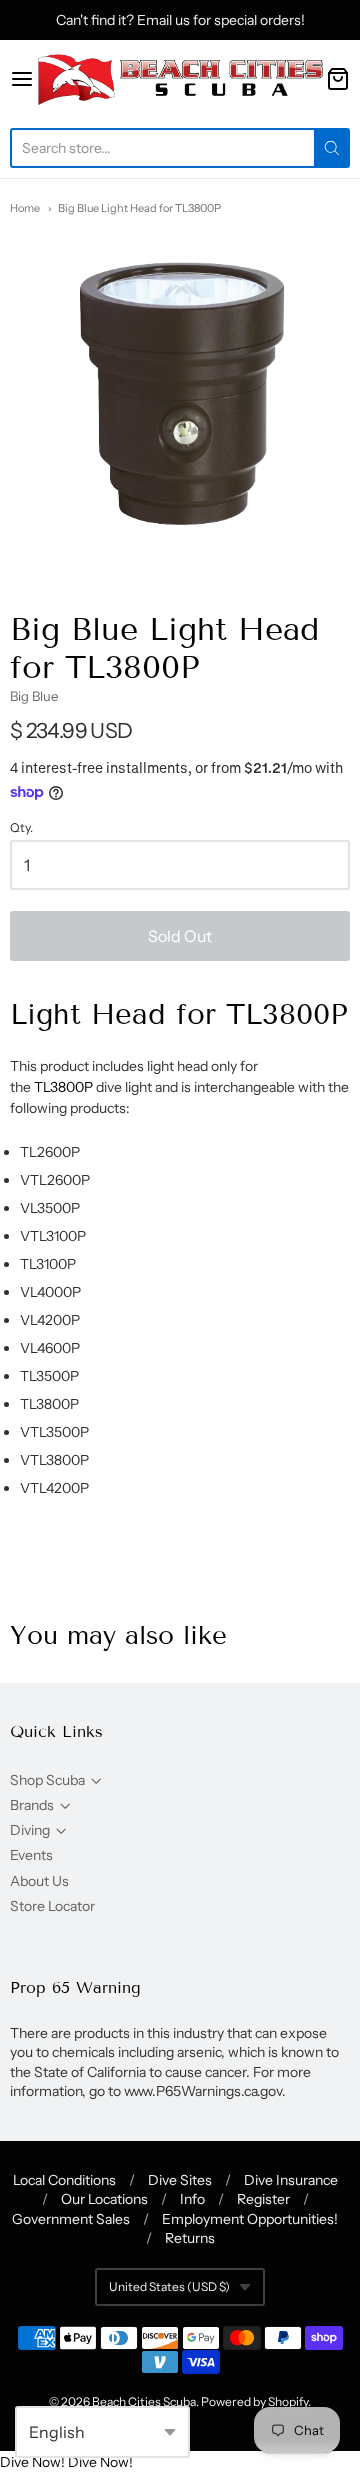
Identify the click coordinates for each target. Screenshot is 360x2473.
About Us (39, 1881)
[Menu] (22, 79)
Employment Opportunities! (250, 2219)
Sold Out (180, 936)
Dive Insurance (291, 2180)
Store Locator (52, 1906)
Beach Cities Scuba (144, 2401)
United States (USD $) (169, 2286)
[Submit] (332, 148)
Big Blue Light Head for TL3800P (139, 208)
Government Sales (71, 2219)
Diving (30, 1830)
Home (25, 208)
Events (31, 1855)
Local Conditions (64, 2180)
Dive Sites (180, 2180)
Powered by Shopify (254, 2401)
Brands (32, 1805)
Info (192, 2199)
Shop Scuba (47, 1780)
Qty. (21, 828)
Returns (190, 2238)
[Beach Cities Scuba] (180, 79)
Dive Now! (32, 2462)
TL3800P (63, 1087)
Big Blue (34, 696)
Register (263, 2199)
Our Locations (104, 2199)
